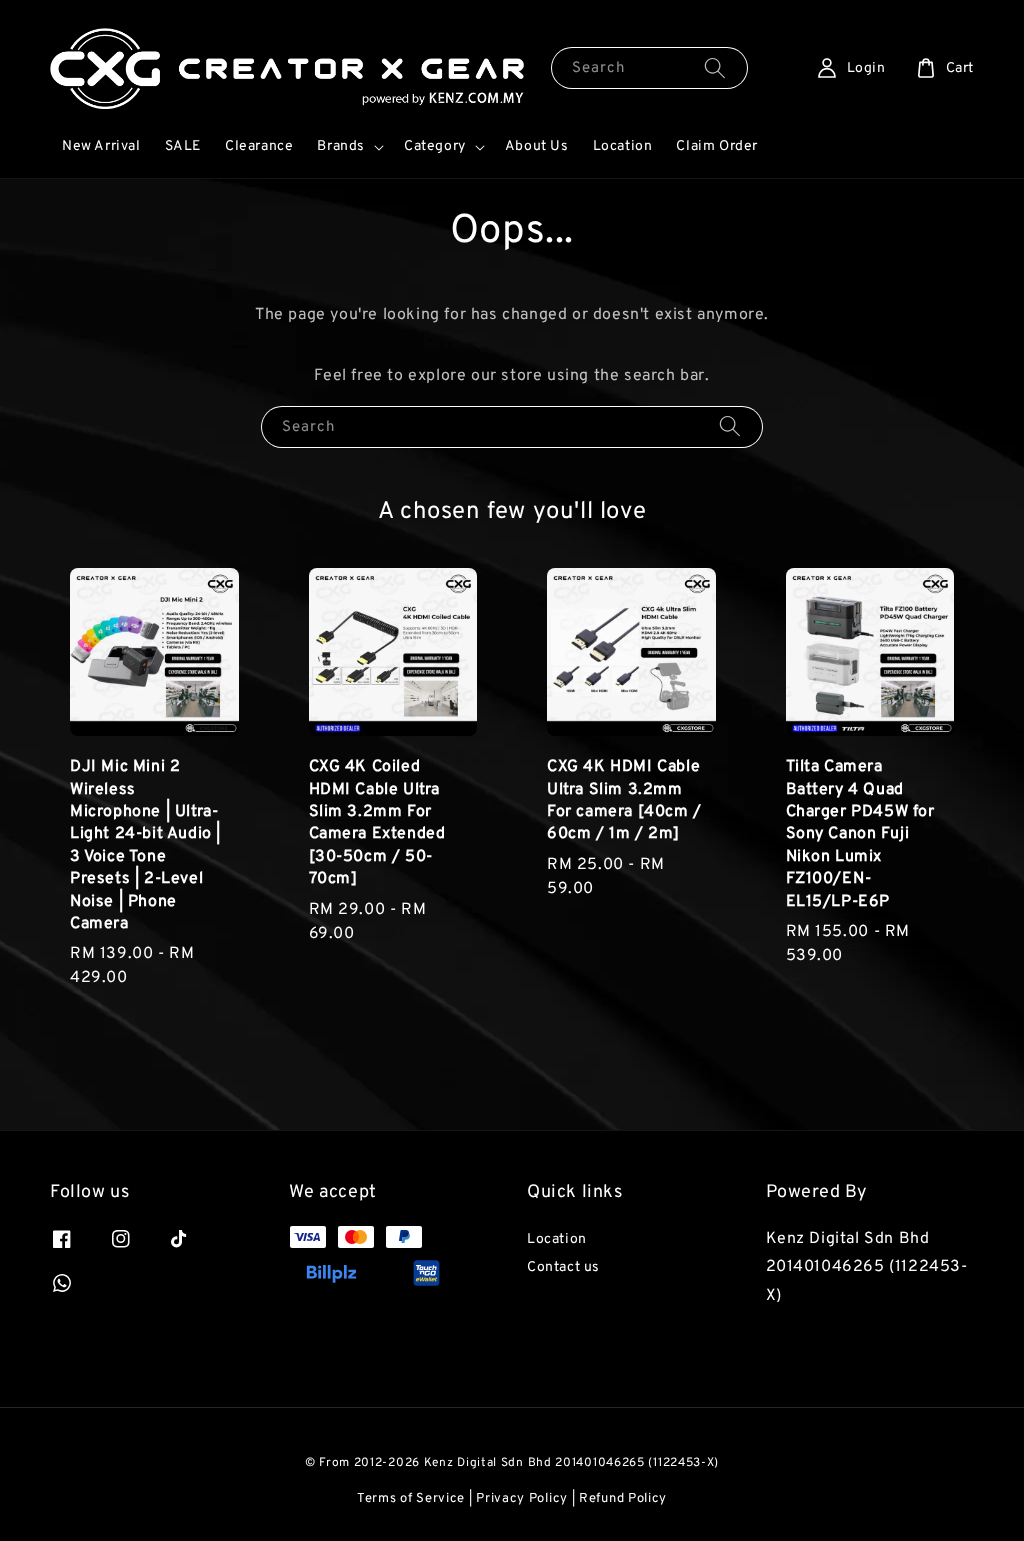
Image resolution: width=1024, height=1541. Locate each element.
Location (623, 146)
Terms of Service (411, 1499)
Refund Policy (623, 1499)
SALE (183, 146)
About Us (537, 146)
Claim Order (717, 146)
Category (435, 146)
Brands (341, 146)
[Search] (715, 67)
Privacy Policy (522, 1499)
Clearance (259, 146)
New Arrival (101, 146)
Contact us (563, 1267)
